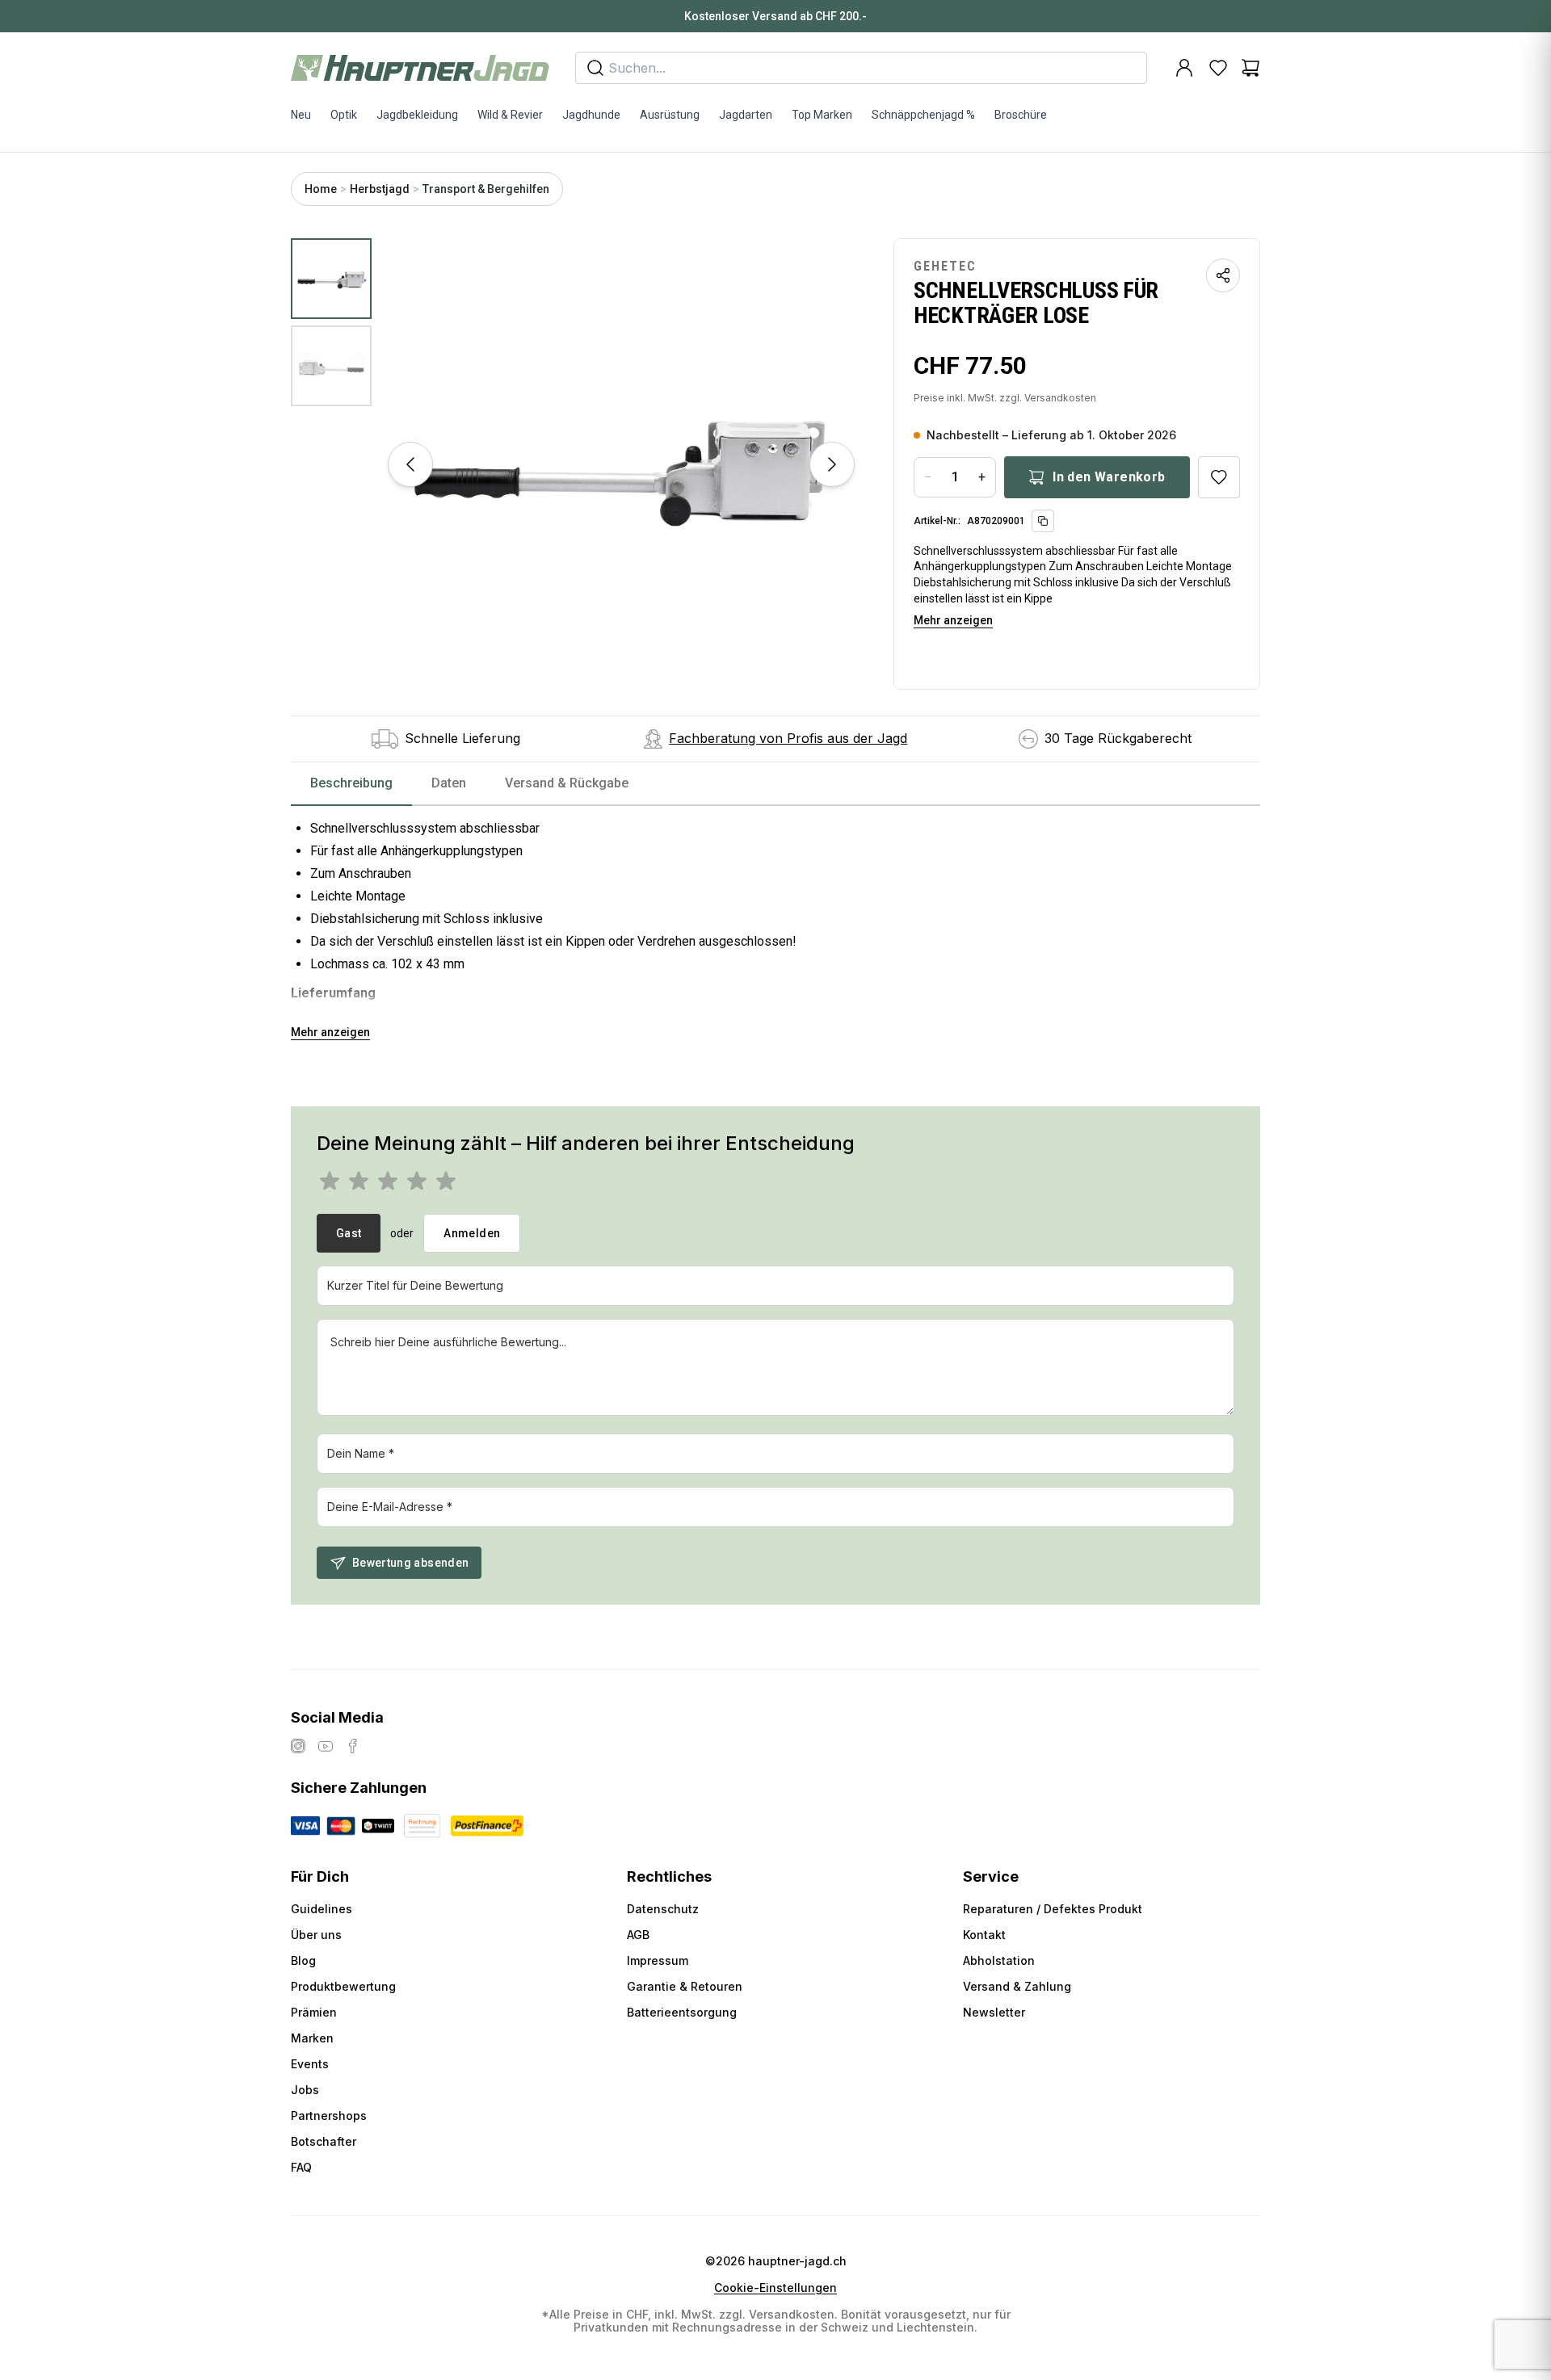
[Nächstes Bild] (832, 464)
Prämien (314, 2012)
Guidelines (322, 1909)
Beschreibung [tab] (351, 783)
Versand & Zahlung (1017, 1986)
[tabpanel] (775, 924)
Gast (349, 1233)
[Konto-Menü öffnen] (1184, 68)
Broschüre (1021, 115)
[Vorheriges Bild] (410, 464)
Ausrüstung (670, 115)
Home (321, 189)
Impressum (658, 1960)
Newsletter (994, 2012)
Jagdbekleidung (417, 115)
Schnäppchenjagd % (923, 115)
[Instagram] (298, 1746)
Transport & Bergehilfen (486, 189)
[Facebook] (353, 1746)
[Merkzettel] (1218, 68)
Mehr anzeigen (953, 620)
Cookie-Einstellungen (775, 2288)
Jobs (305, 2090)
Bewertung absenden (410, 1563)
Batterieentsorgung (682, 2012)
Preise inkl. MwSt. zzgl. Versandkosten (1005, 398)
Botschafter (324, 2141)
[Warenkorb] (1250, 68)
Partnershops (329, 2116)
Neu (301, 115)
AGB (638, 1935)
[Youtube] (326, 1746)
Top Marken (822, 115)
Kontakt (984, 1935)
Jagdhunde (591, 115)
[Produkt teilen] (1223, 275)
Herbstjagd (380, 189)
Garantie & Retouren (685, 1986)
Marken (312, 2038)
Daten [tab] (449, 783)
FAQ (301, 2167)
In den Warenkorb (1109, 477)
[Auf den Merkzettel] (1219, 477)
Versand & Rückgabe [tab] (567, 783)
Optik (344, 115)
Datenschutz (663, 1909)
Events (310, 2064)
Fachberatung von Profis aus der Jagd (788, 738)
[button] (621, 464)
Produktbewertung (343, 1986)
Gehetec (945, 266)
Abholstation (999, 1960)
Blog (303, 1960)
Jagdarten (746, 115)
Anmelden (472, 1233)
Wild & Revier (510, 115)
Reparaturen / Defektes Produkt (1053, 1909)
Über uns (316, 1935)
